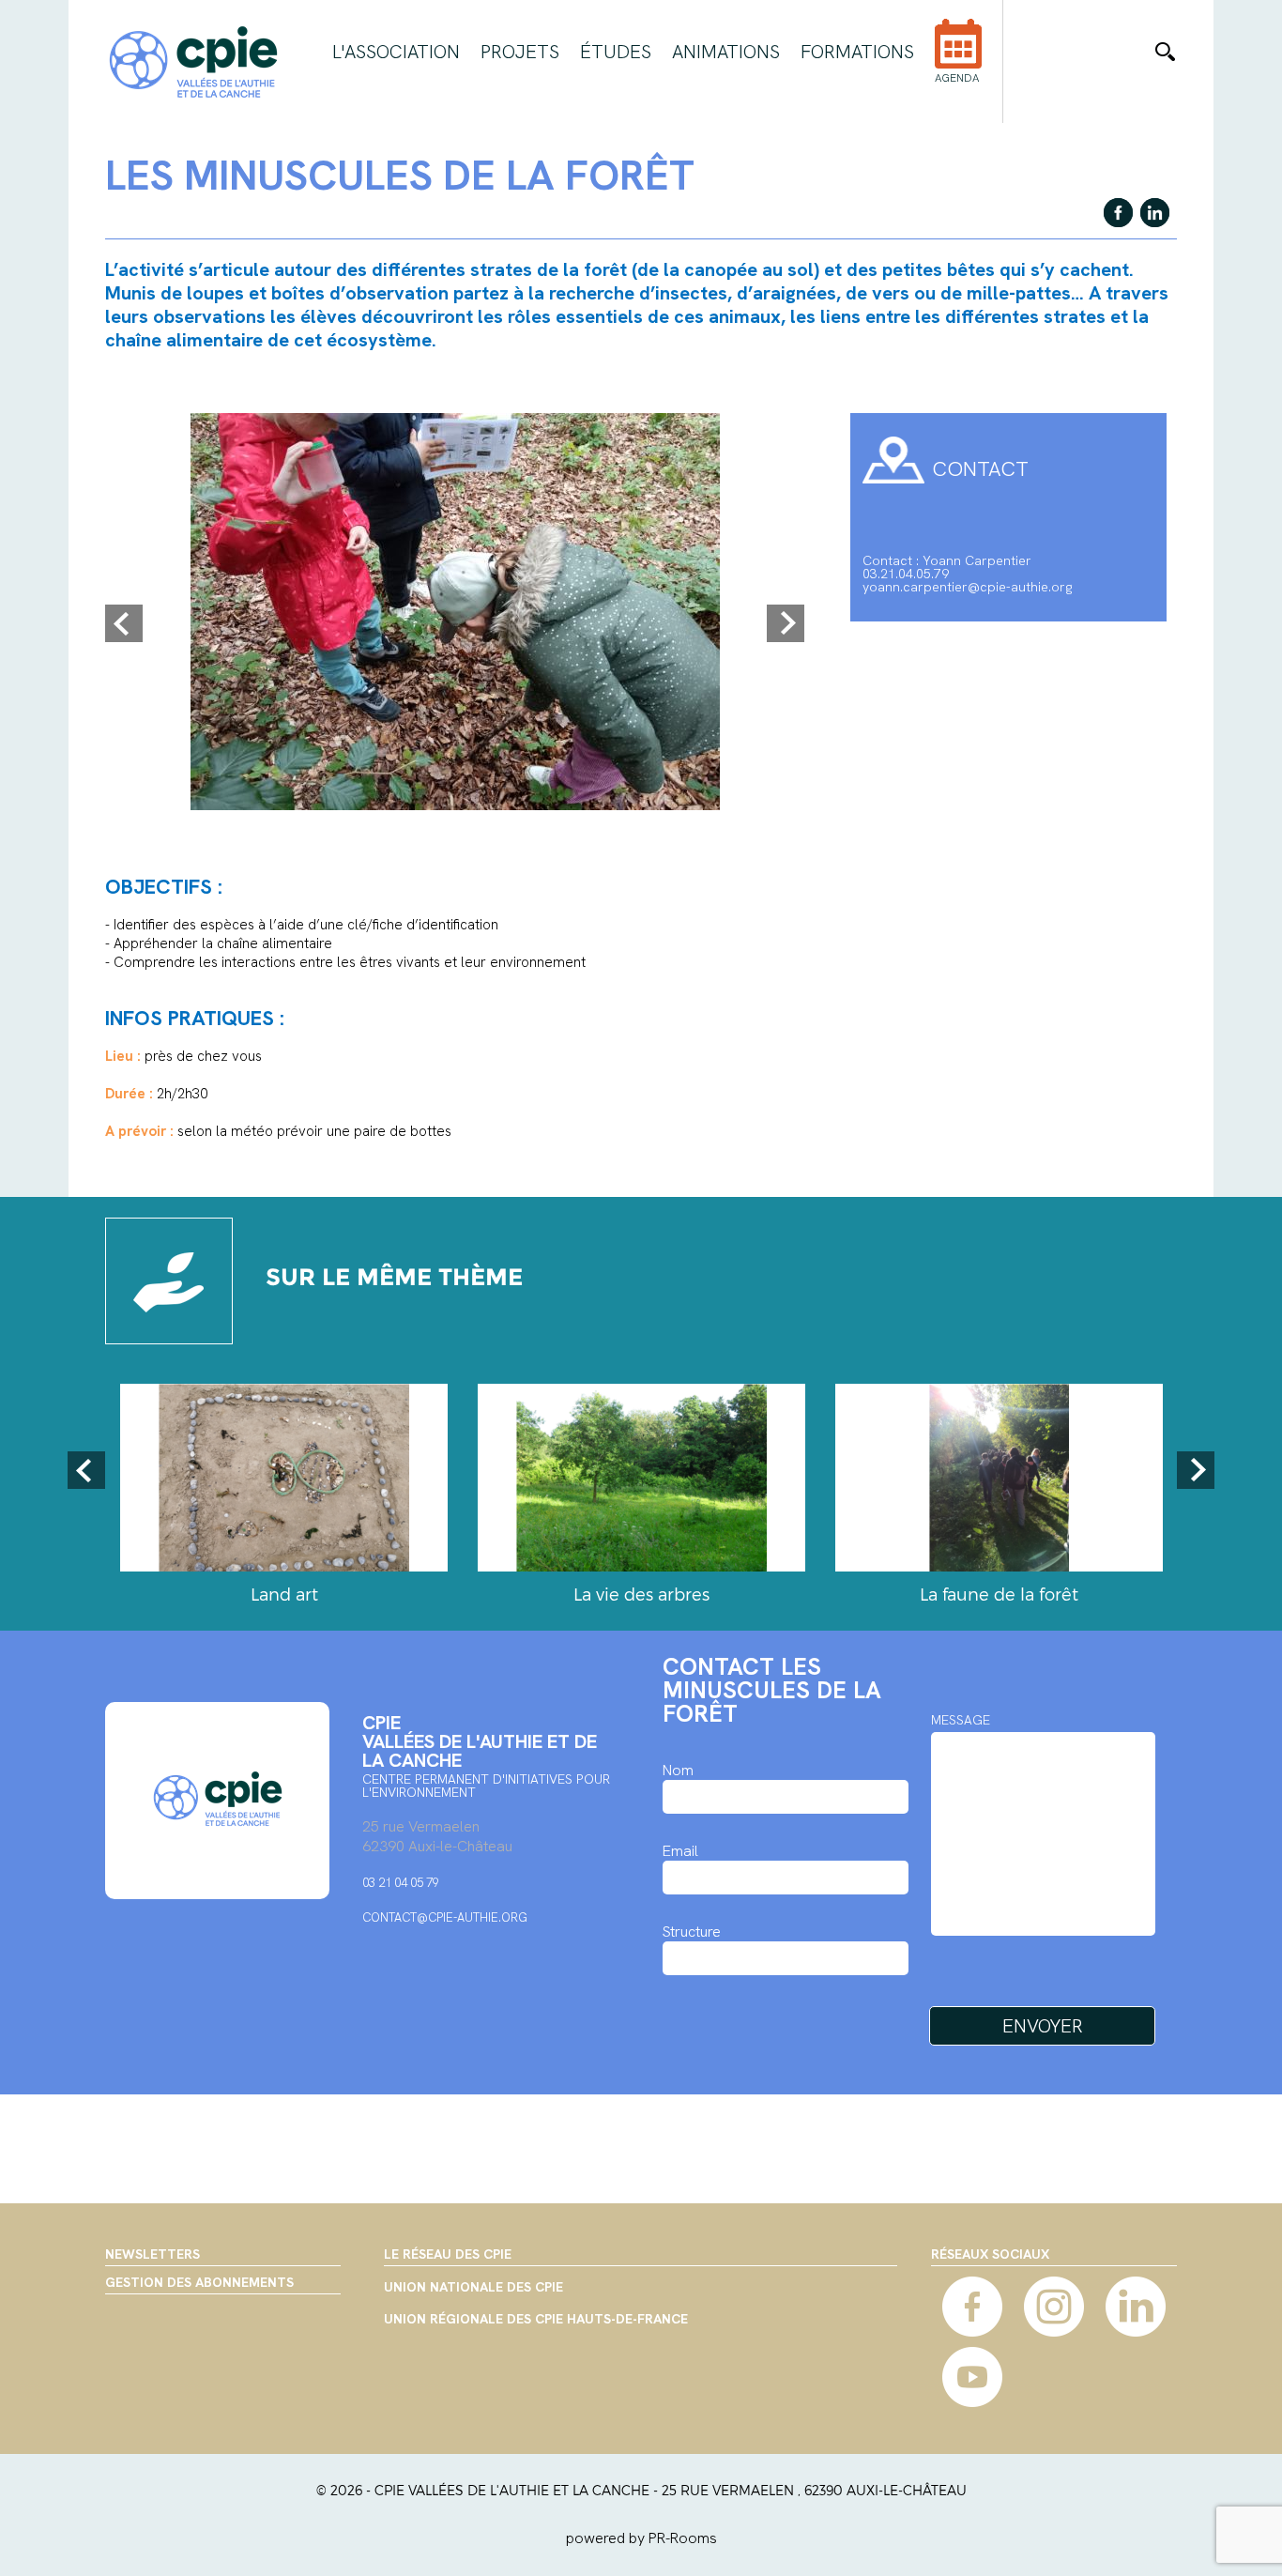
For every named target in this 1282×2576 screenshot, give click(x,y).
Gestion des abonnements (199, 2282)
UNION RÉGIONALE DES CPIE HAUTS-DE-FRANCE (536, 2320)
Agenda (957, 78)
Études (616, 52)
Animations (726, 52)
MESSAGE (961, 1720)
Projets (520, 52)
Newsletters (153, 2254)
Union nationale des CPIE (473, 2288)
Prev (124, 623)
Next (786, 623)
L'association (396, 52)
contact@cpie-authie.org (445, 1918)
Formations (857, 52)
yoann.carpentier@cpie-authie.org (967, 587)
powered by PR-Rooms (641, 2538)
